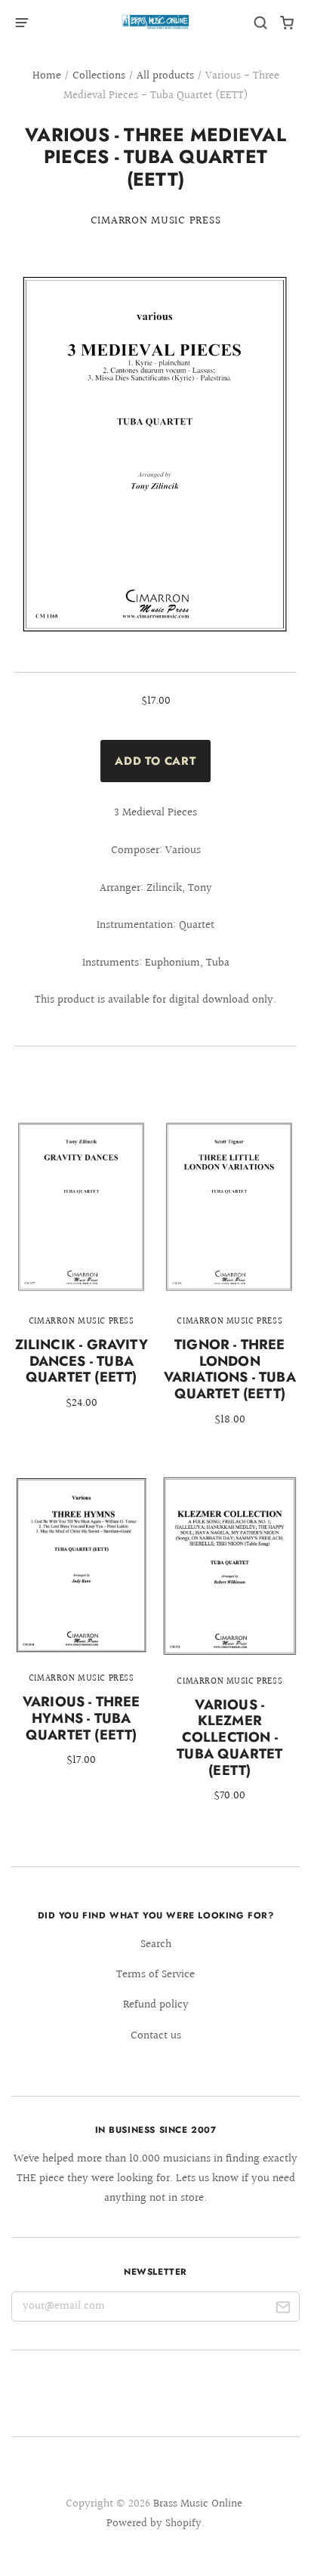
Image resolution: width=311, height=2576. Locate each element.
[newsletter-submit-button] (283, 2310)
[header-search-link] (261, 23)
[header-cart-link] (287, 23)
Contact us (156, 2036)
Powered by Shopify (154, 2524)
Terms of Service (155, 1975)
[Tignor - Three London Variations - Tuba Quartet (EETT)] (229, 1283)
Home (47, 76)
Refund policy (156, 2005)
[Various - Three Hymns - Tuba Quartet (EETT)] (82, 1632)
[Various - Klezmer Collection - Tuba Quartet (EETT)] (229, 1650)
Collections (99, 76)
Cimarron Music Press (156, 221)
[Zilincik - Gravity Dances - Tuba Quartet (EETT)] (82, 1275)
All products (165, 76)
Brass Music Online (198, 2504)
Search (156, 1944)
